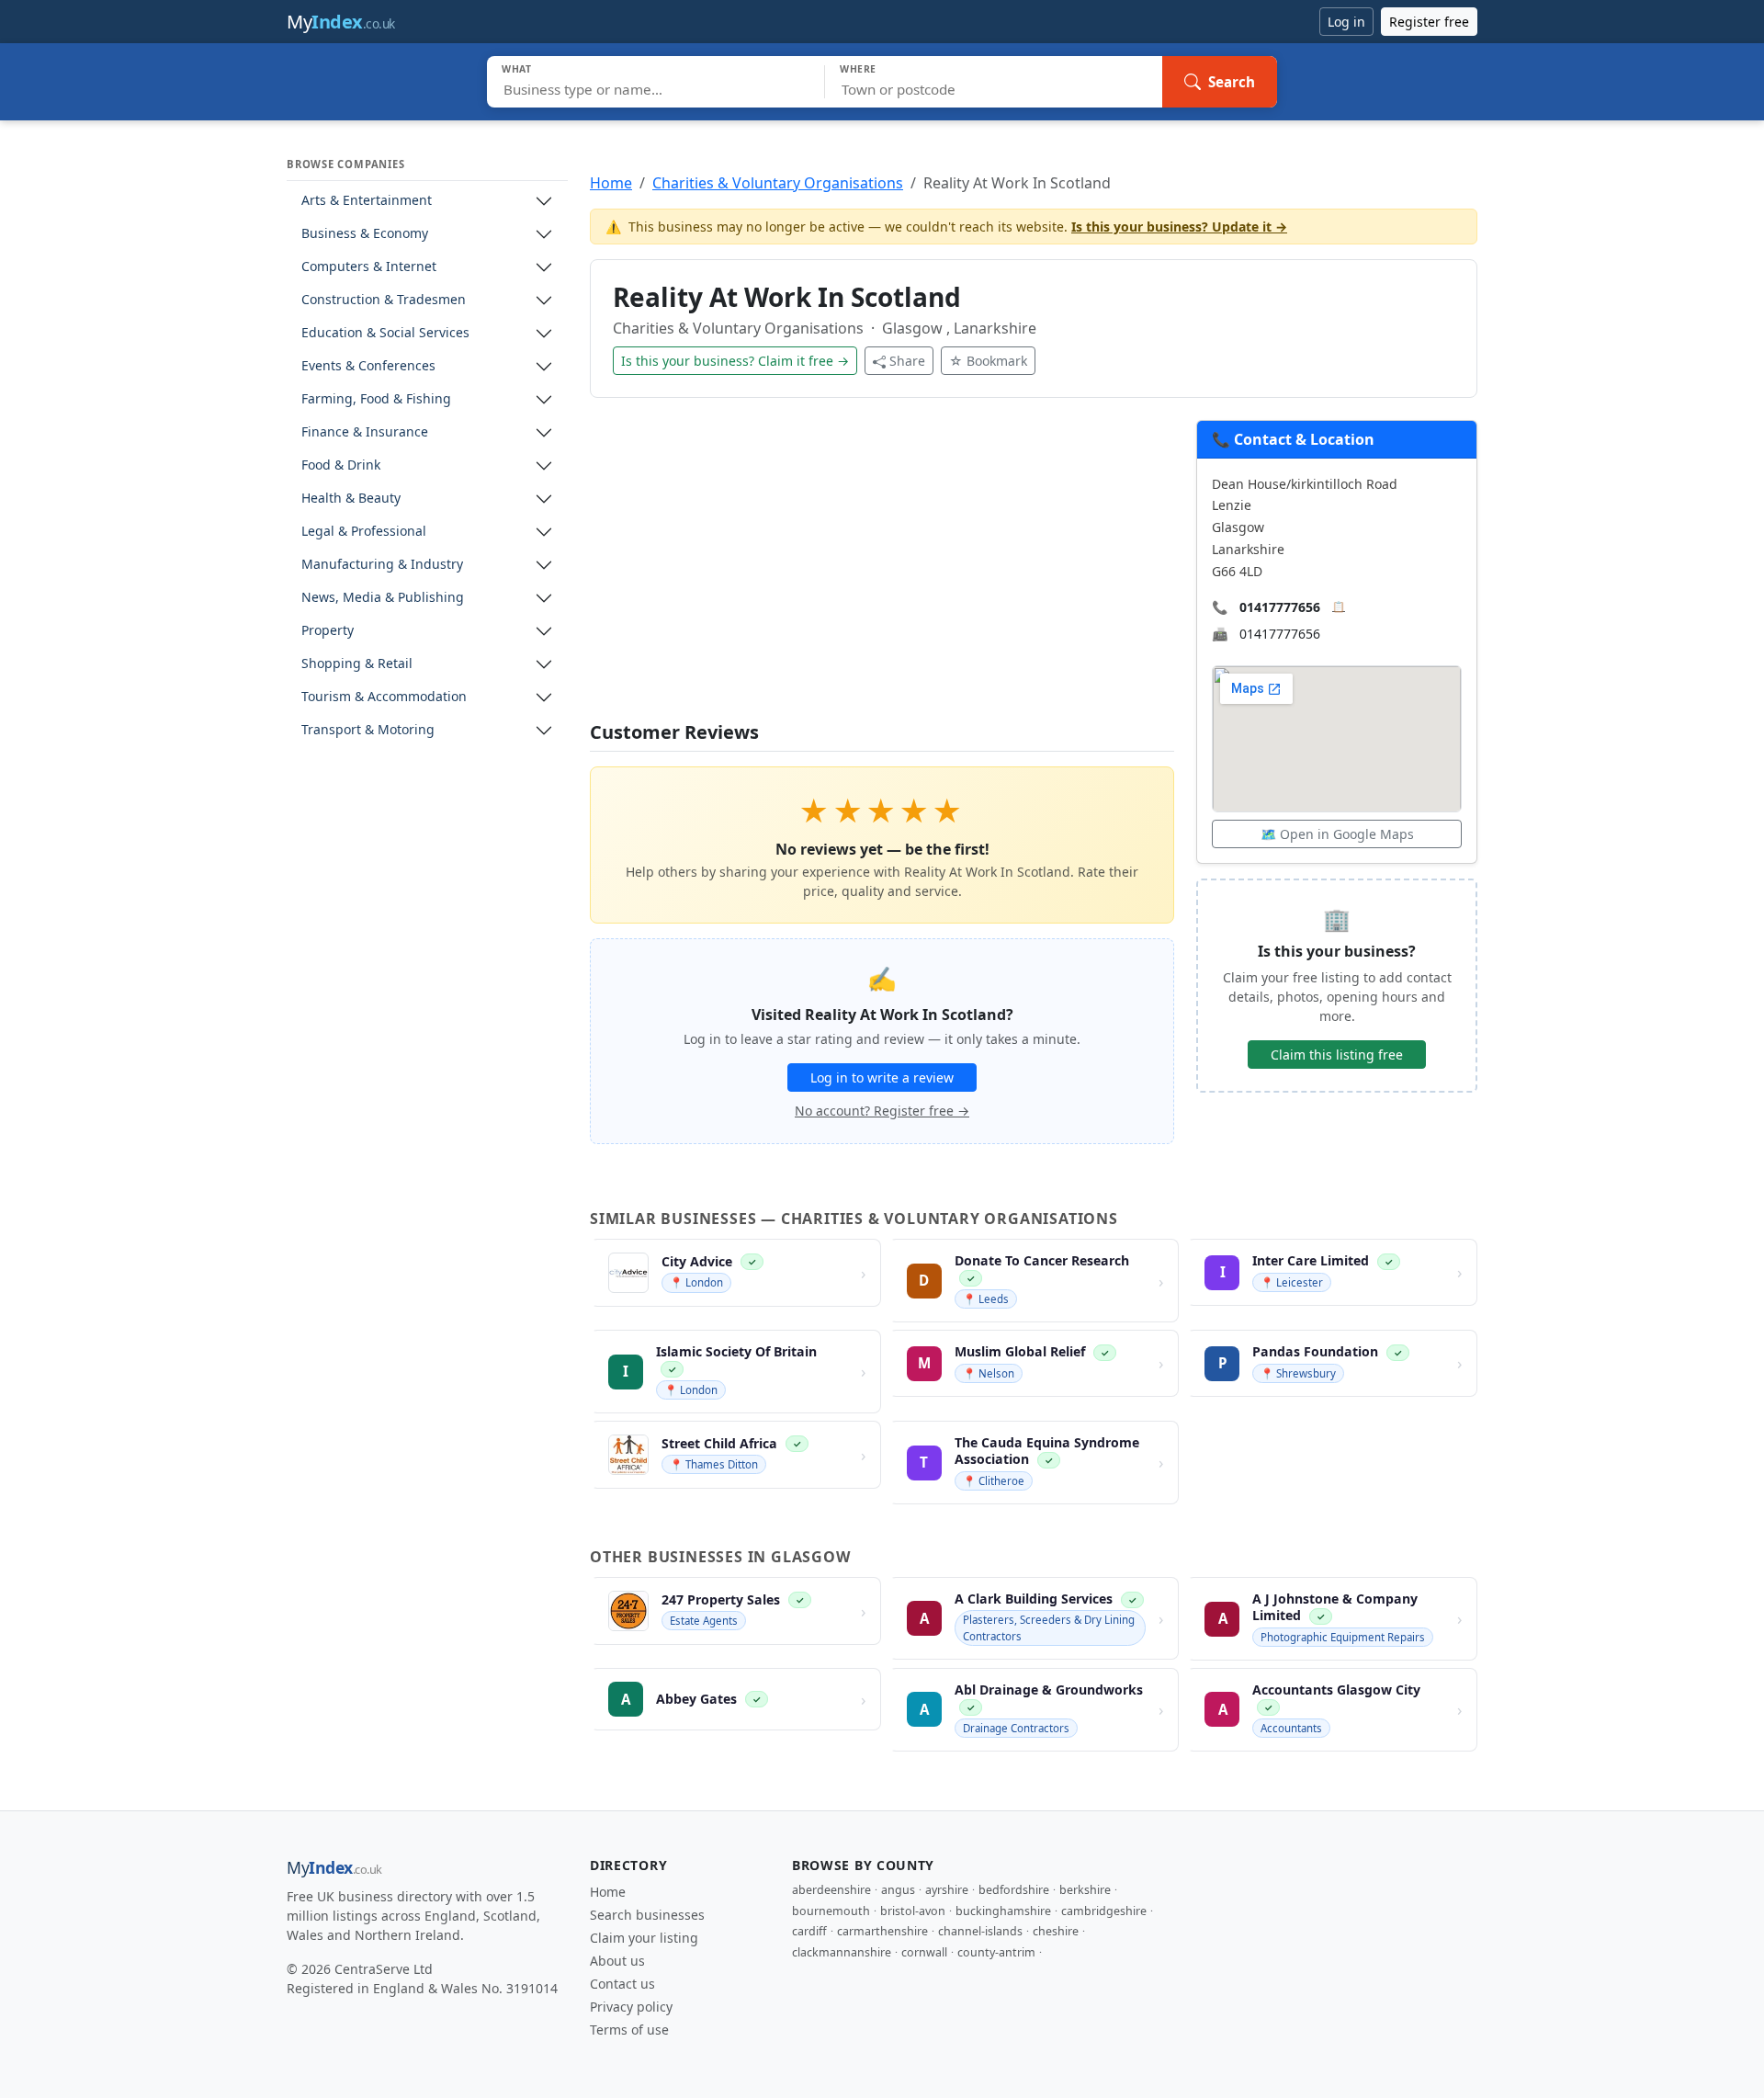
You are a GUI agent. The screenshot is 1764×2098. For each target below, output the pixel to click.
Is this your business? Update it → (1179, 227)
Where (858, 69)
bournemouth (831, 1911)
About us (617, 1961)
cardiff (809, 1931)
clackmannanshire (842, 1952)
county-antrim (996, 1952)
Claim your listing (644, 1938)
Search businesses (647, 1915)
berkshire (1085, 1890)
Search (1232, 82)
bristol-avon (913, 1911)
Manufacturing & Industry (382, 565)
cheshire (1056, 1931)
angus (898, 1890)
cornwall (924, 1952)
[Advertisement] (882, 571)
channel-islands (980, 1931)
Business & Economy (365, 234)
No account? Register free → (882, 1111)
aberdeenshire (831, 1890)
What (517, 69)
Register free (1429, 22)
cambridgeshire (1104, 1911)
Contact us (622, 1984)
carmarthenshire (882, 1931)
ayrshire (947, 1890)
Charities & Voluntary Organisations (778, 183)
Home (611, 183)
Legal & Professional (364, 532)
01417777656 (1280, 607)
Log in (1346, 22)
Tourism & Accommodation (384, 697)
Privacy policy (631, 2007)
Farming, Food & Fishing (376, 399)
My (341, 22)
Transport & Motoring (368, 730)
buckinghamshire (1003, 1911)
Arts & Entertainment (367, 201)
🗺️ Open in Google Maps (1337, 834)
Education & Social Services (385, 333)
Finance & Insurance (365, 432)
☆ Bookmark (988, 361)
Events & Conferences (368, 366)
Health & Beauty (351, 499)
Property (328, 631)
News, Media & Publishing (383, 598)
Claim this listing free (1337, 1055)
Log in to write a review (882, 1077)
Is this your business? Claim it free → (735, 361)
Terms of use (629, 2030)
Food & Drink (341, 465)
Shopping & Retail (357, 664)
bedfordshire (1014, 1890)
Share (907, 361)
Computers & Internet (369, 267)
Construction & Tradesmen (384, 300)
